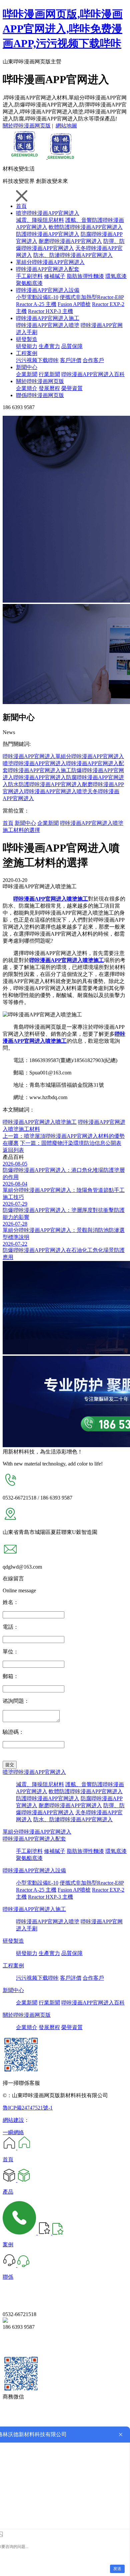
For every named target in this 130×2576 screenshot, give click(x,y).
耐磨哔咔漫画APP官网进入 (70, 241)
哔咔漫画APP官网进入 (29, 756)
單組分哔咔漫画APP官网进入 (50, 262)
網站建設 (13, 2120)
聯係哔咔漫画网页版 (40, 395)
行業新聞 (49, 374)
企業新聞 (27, 374)
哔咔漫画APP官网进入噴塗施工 (40, 1122)
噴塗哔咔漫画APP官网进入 (48, 213)
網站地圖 (66, 126)
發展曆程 (49, 388)
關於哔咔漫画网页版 (27, 126)
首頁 (21, 206)
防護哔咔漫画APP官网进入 (48, 234)
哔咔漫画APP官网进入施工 (48, 318)
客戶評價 (71, 360)
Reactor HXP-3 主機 (50, 311)
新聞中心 (27, 367)
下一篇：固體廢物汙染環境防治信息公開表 (71, 1143)
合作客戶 (93, 360)
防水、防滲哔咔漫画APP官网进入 (73, 1819)
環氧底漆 (116, 276)
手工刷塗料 (29, 276)
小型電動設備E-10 (37, 297)
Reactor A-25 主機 (36, 304)
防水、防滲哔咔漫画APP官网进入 (73, 255)
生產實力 (49, 346)
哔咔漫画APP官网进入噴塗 (48, 325)
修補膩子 (55, 276)
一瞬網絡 (13, 2132)
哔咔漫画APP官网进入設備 (48, 290)
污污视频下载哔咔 (37, 360)
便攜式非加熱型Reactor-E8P (92, 297)
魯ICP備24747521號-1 (28, 2108)
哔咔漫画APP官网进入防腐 (45, 777)
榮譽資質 (72, 388)
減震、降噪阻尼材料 (40, 220)
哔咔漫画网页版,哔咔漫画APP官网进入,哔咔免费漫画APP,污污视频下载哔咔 (63, 29)
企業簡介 (27, 388)
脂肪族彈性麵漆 (85, 276)
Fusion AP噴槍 (74, 304)
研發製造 (27, 339)
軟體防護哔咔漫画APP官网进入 (86, 227)
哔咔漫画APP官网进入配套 (48, 269)
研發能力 (27, 346)
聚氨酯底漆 (29, 283)
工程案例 (27, 353)
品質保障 (72, 346)
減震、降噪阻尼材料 (40, 1784)
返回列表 (13, 1150)
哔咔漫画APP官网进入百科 (93, 374)
